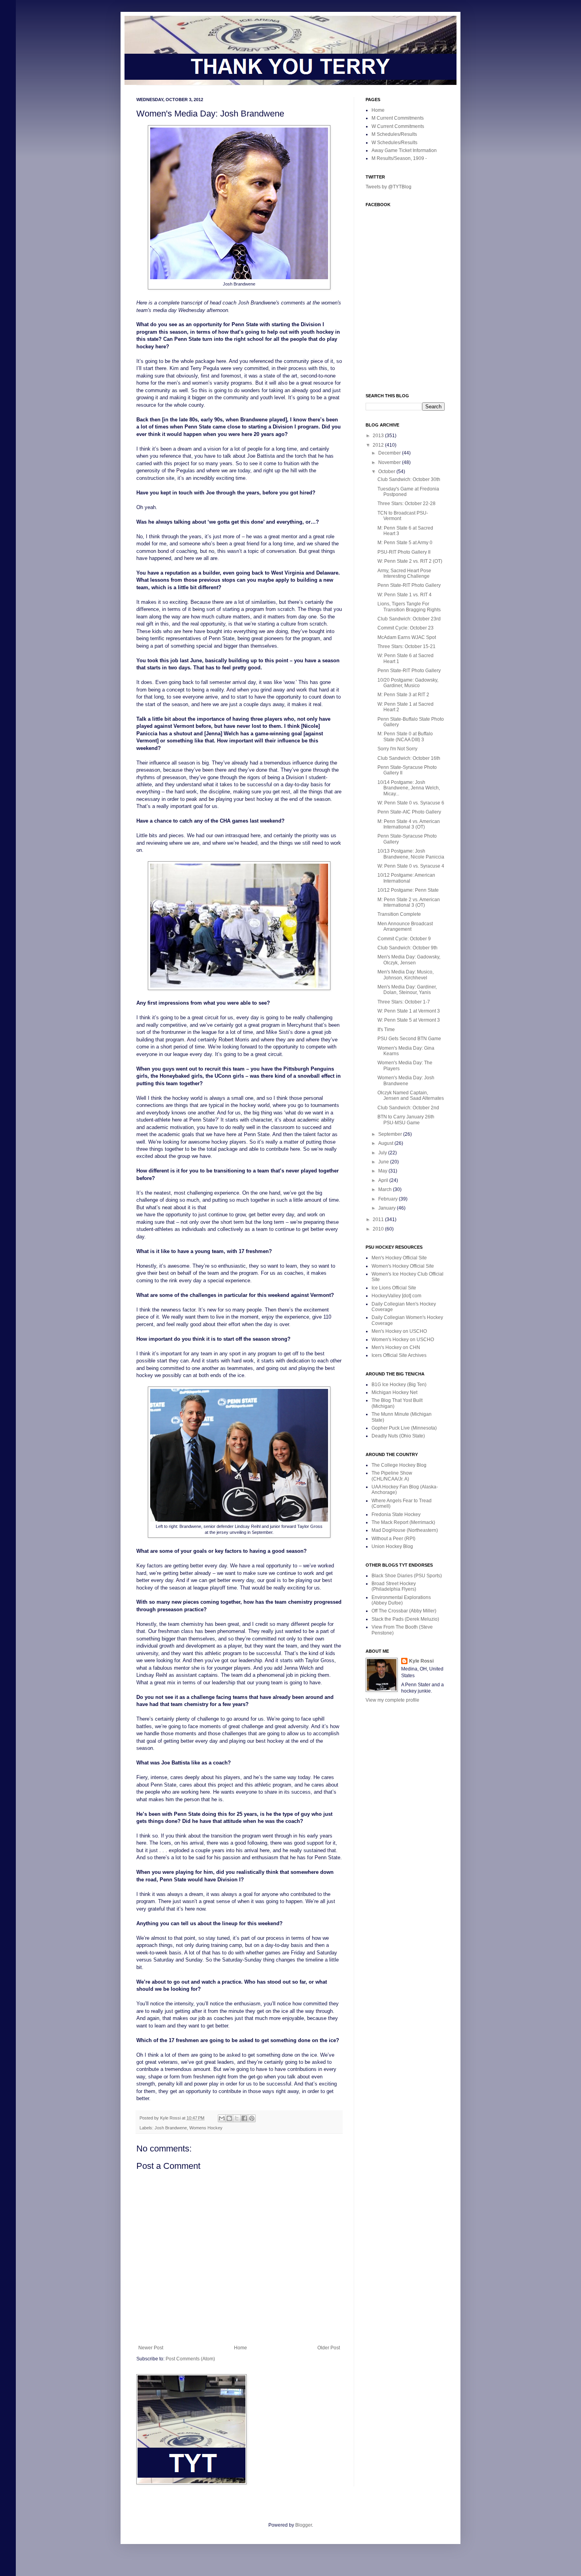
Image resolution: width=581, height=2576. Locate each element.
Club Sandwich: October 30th (409, 479)
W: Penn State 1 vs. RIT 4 (405, 595)
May (383, 1171)
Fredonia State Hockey (396, 1514)
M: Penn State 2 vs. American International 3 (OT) (409, 902)
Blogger (304, 2525)
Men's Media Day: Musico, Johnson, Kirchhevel (406, 975)
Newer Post (151, 2348)
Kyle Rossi (421, 1661)
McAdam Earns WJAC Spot (407, 637)
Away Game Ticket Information (404, 150)
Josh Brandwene (171, 2128)
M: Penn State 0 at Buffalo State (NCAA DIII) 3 (405, 737)
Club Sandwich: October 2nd (408, 1108)
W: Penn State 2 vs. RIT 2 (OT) (410, 561)
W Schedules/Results (394, 143)
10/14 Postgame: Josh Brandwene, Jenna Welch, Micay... (409, 788)
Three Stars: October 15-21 (407, 646)
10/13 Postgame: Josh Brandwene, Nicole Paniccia (411, 854)
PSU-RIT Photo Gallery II (404, 552)
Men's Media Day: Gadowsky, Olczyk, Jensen (409, 960)
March (386, 1189)
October (387, 472)
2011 (379, 1219)
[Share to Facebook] (244, 2118)
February (389, 1199)
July (383, 1153)
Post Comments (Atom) (190, 2359)
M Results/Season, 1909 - (399, 158)
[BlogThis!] (229, 2118)
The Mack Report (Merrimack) (403, 1522)
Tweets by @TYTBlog (389, 187)
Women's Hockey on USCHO (403, 1340)
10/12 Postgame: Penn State (408, 890)
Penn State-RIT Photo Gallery (409, 585)
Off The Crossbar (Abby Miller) (404, 1611)
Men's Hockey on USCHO (399, 1331)
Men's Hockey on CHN (396, 1347)
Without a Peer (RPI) (393, 1539)
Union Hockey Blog (392, 1546)
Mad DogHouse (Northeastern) (405, 1530)
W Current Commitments (398, 126)
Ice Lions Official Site (394, 1288)
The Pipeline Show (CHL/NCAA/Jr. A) (392, 1476)
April (384, 1180)
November (390, 462)
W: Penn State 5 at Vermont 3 (409, 1020)
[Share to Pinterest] (252, 2118)
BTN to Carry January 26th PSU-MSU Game (406, 1120)
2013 (379, 436)
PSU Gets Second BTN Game (409, 1039)
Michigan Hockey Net (394, 1392)
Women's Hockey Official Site (403, 1266)
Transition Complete (399, 914)
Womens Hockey (206, 2128)
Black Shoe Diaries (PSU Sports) (407, 1576)
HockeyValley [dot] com (396, 1296)
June (384, 1162)
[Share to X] (237, 2118)
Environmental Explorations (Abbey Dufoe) (401, 1600)
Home (241, 2348)
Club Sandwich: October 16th (409, 758)
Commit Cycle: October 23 (406, 628)
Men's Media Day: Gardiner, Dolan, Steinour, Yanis (407, 990)
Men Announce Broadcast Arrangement (405, 926)
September (391, 1134)
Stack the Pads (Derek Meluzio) (405, 1619)
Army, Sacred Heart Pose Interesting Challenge (404, 573)
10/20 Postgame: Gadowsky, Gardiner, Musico (408, 683)
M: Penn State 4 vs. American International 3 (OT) (409, 824)
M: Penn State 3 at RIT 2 (403, 695)
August (386, 1143)
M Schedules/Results (394, 134)
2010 (379, 1229)
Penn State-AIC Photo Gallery (409, 812)
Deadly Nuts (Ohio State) (398, 1436)
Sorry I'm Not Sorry (397, 749)
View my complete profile (392, 1700)
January (388, 1208)
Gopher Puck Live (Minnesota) (404, 1428)
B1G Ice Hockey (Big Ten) (399, 1385)
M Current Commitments (398, 118)
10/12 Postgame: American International (406, 878)
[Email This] (222, 2118)
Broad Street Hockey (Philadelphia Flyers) (394, 1586)
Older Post (329, 2348)
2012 (379, 445)
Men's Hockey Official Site (399, 1258)
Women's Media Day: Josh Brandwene (406, 1080)
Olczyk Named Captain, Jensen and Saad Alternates (411, 1095)
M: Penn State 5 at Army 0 (405, 543)
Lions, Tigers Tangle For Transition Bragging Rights (409, 607)
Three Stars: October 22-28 (407, 504)
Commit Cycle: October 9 (404, 939)
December (390, 453)
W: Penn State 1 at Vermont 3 (409, 1011)
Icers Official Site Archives (399, 1355)
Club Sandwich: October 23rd (409, 619)
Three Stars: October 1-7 (404, 1002)
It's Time (386, 1030)
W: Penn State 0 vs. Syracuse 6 (411, 803)
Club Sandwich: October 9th (407, 948)
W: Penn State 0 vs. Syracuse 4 (411, 866)
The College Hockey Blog (399, 1465)
